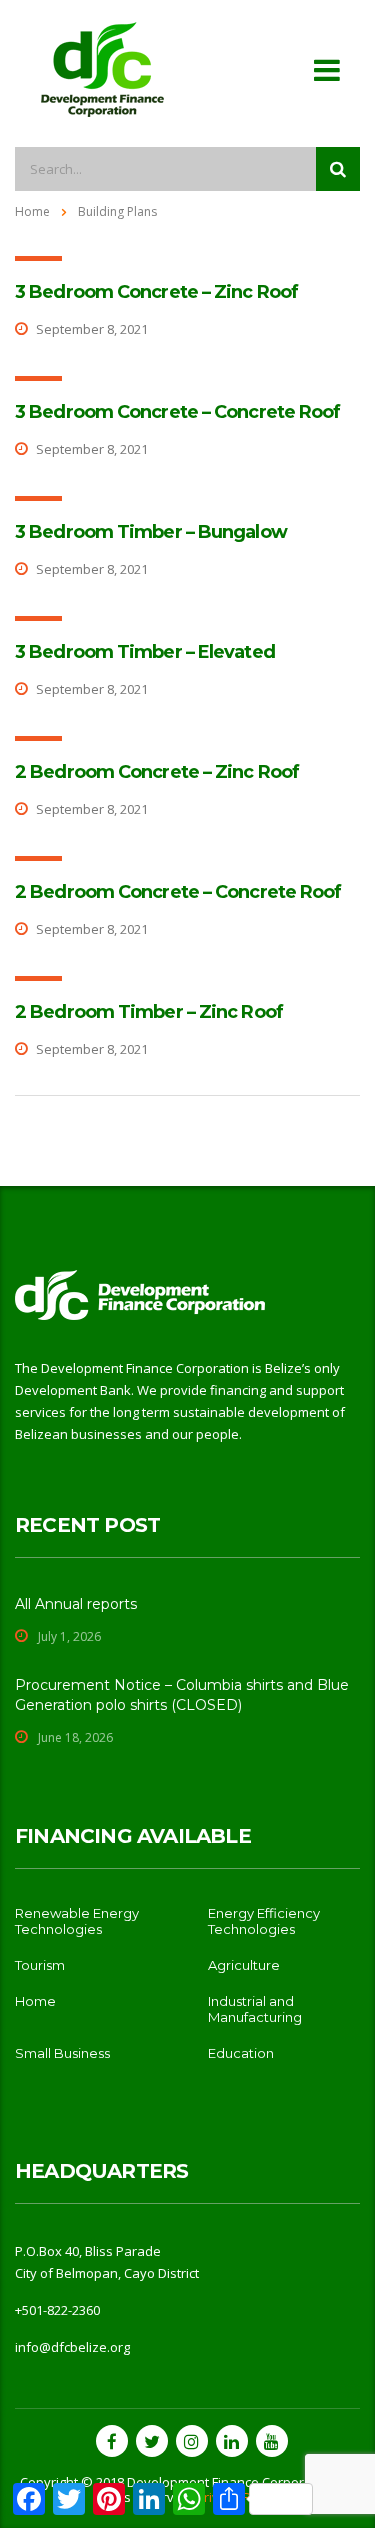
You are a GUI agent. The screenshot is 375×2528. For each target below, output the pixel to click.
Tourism (40, 1965)
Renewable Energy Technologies (77, 1921)
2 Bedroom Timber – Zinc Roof (149, 1012)
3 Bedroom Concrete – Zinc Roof (156, 292)
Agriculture (244, 1965)
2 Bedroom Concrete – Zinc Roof (157, 772)
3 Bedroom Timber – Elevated (145, 652)
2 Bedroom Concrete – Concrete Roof (178, 892)
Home (32, 211)
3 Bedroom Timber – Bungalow (151, 532)
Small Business (62, 2053)
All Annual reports (76, 1604)
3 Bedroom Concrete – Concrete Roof (177, 412)
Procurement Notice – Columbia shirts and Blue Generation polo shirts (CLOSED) (182, 1695)
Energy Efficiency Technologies (264, 1921)
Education (241, 2053)
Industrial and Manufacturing (255, 2009)
